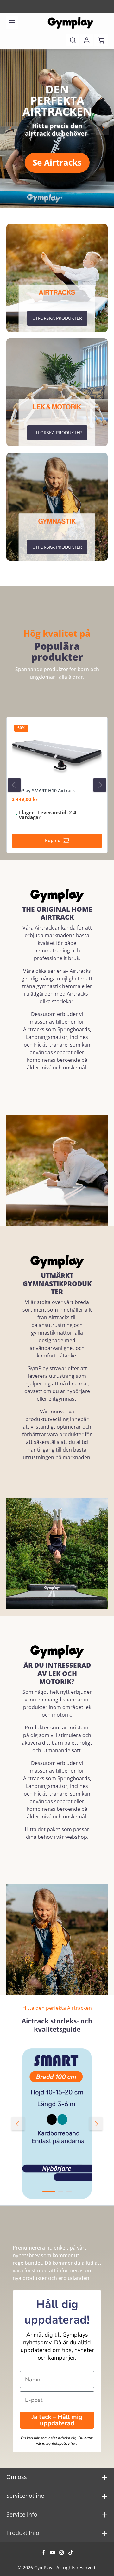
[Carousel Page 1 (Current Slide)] (49, 2192)
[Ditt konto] (87, 40)
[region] (57, 128)
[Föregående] (12, 128)
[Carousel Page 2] (61, 2192)
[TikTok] (71, 2553)
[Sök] (73, 40)
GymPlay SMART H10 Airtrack (43, 791)
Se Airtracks (57, 162)
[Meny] (12, 22)
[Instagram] (62, 2553)
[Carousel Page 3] (69, 2192)
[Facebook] (44, 2553)
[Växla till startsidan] (71, 22)
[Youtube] (53, 2553)
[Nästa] (102, 128)
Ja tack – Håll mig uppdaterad (57, 2420)
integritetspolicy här (59, 2443)
